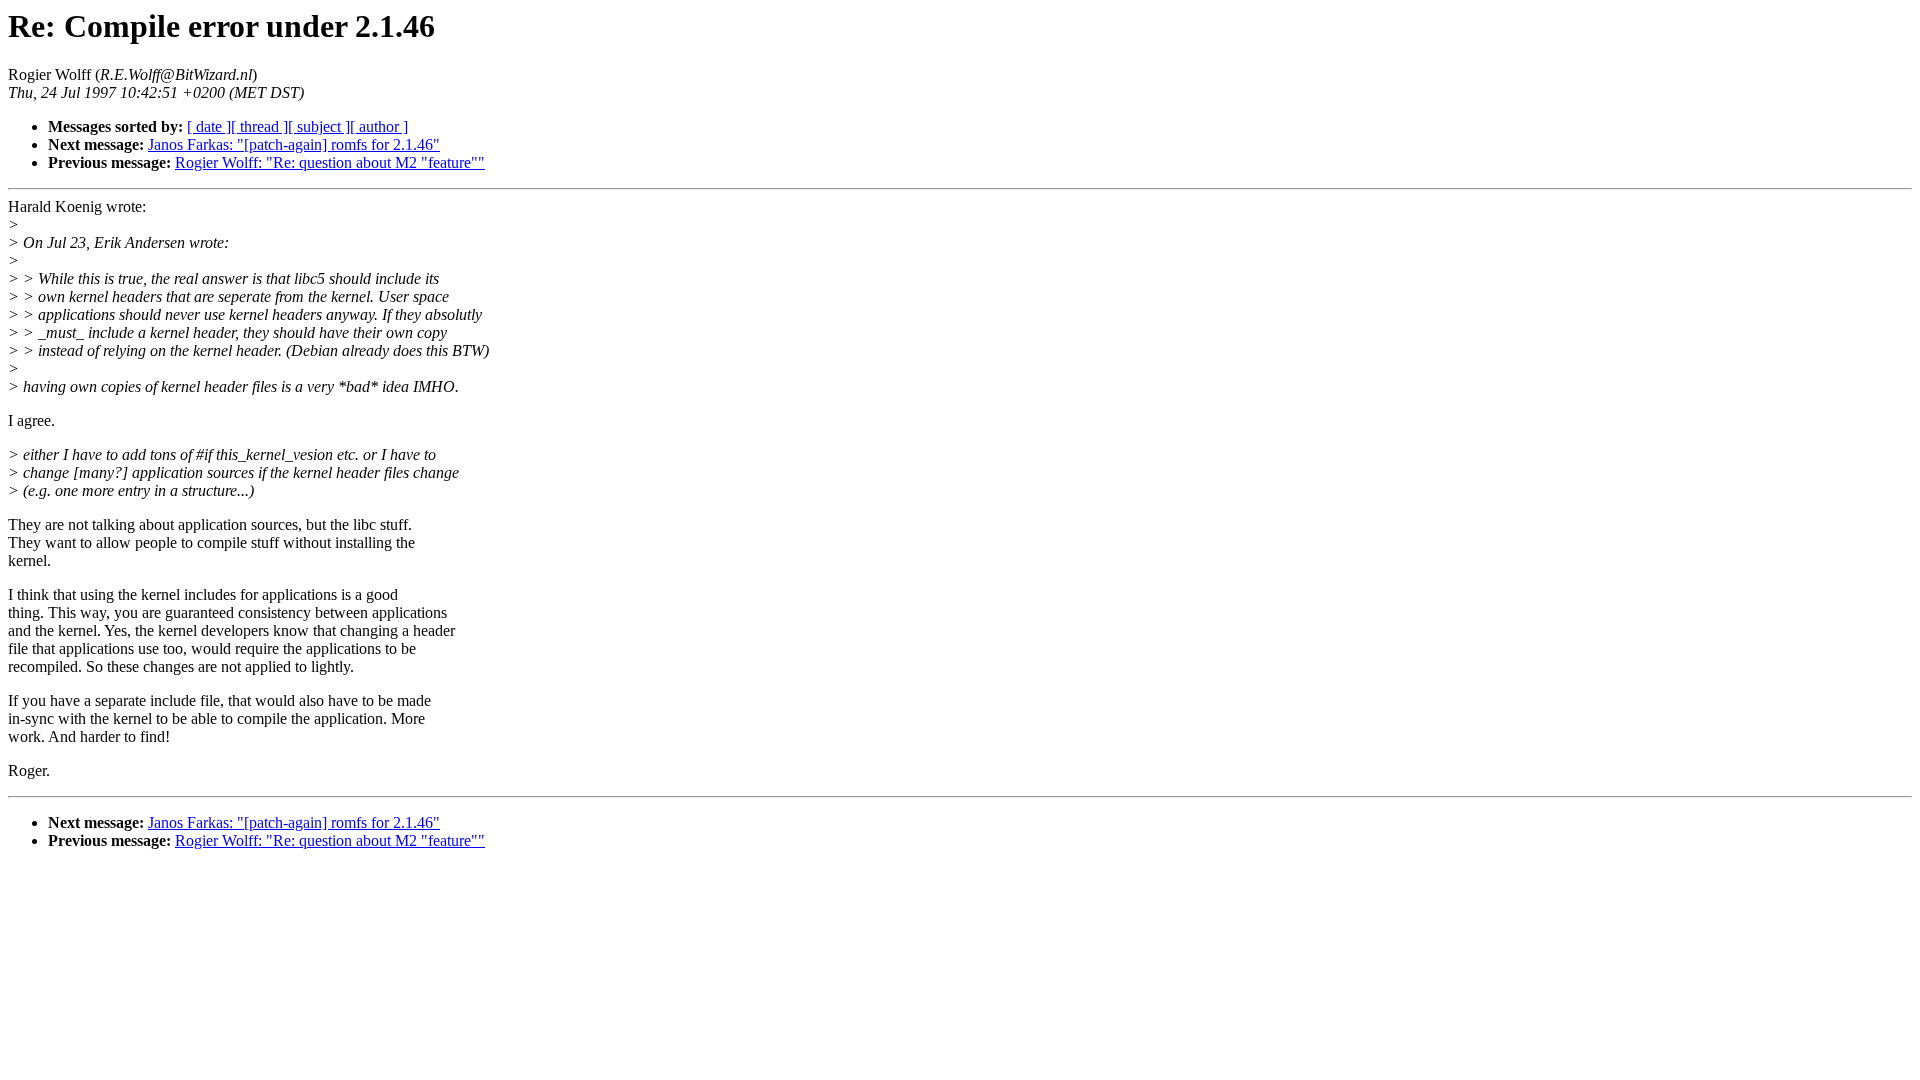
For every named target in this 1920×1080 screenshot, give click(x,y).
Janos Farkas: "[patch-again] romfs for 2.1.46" (294, 144)
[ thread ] (259, 126)
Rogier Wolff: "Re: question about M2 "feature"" (330, 162)
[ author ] (379, 126)
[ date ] (209, 126)
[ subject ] (319, 126)
